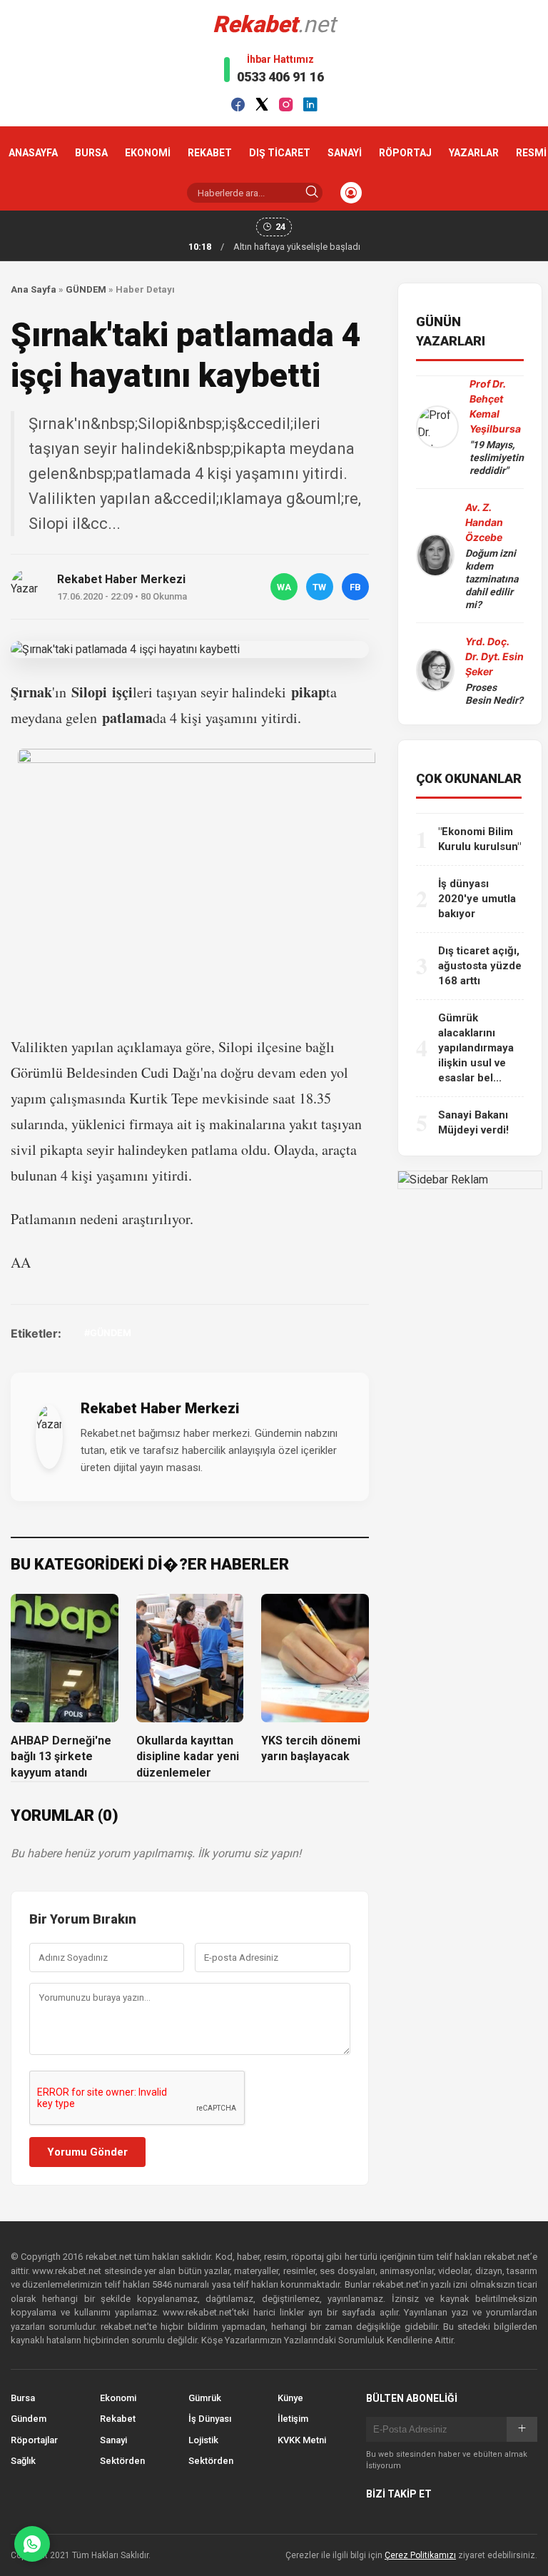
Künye (290, 2398)
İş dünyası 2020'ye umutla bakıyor (477, 899)
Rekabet (118, 2419)
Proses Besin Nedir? (494, 694)
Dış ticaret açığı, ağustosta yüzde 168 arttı (480, 966)
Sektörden (122, 2461)
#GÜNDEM (108, 1333)
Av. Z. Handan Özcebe (484, 522)
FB (355, 587)
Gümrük (205, 2398)
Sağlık (23, 2461)
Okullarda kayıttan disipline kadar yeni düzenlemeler (188, 1757)
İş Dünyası (210, 2419)
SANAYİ (345, 153)
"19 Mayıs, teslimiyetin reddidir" (497, 458)
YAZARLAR (474, 153)
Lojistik (203, 2440)
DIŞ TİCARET (280, 153)
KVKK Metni (302, 2440)
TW (319, 587)
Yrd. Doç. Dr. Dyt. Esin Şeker (494, 656)
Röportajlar (34, 2440)
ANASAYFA (33, 153)
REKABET (210, 153)
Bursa (23, 2398)
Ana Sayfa (34, 289)
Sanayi (113, 2440)
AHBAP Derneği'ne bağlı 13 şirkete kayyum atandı (61, 1757)
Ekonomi (118, 2398)
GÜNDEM (86, 289)
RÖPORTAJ (405, 153)
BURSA (91, 153)
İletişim (293, 2419)
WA (284, 587)
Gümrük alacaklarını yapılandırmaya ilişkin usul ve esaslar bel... (476, 1048)
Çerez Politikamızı (420, 2555)
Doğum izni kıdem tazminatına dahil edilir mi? (492, 579)
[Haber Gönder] (32, 2544)
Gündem (29, 2419)
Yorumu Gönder (87, 2152)
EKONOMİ (148, 153)
